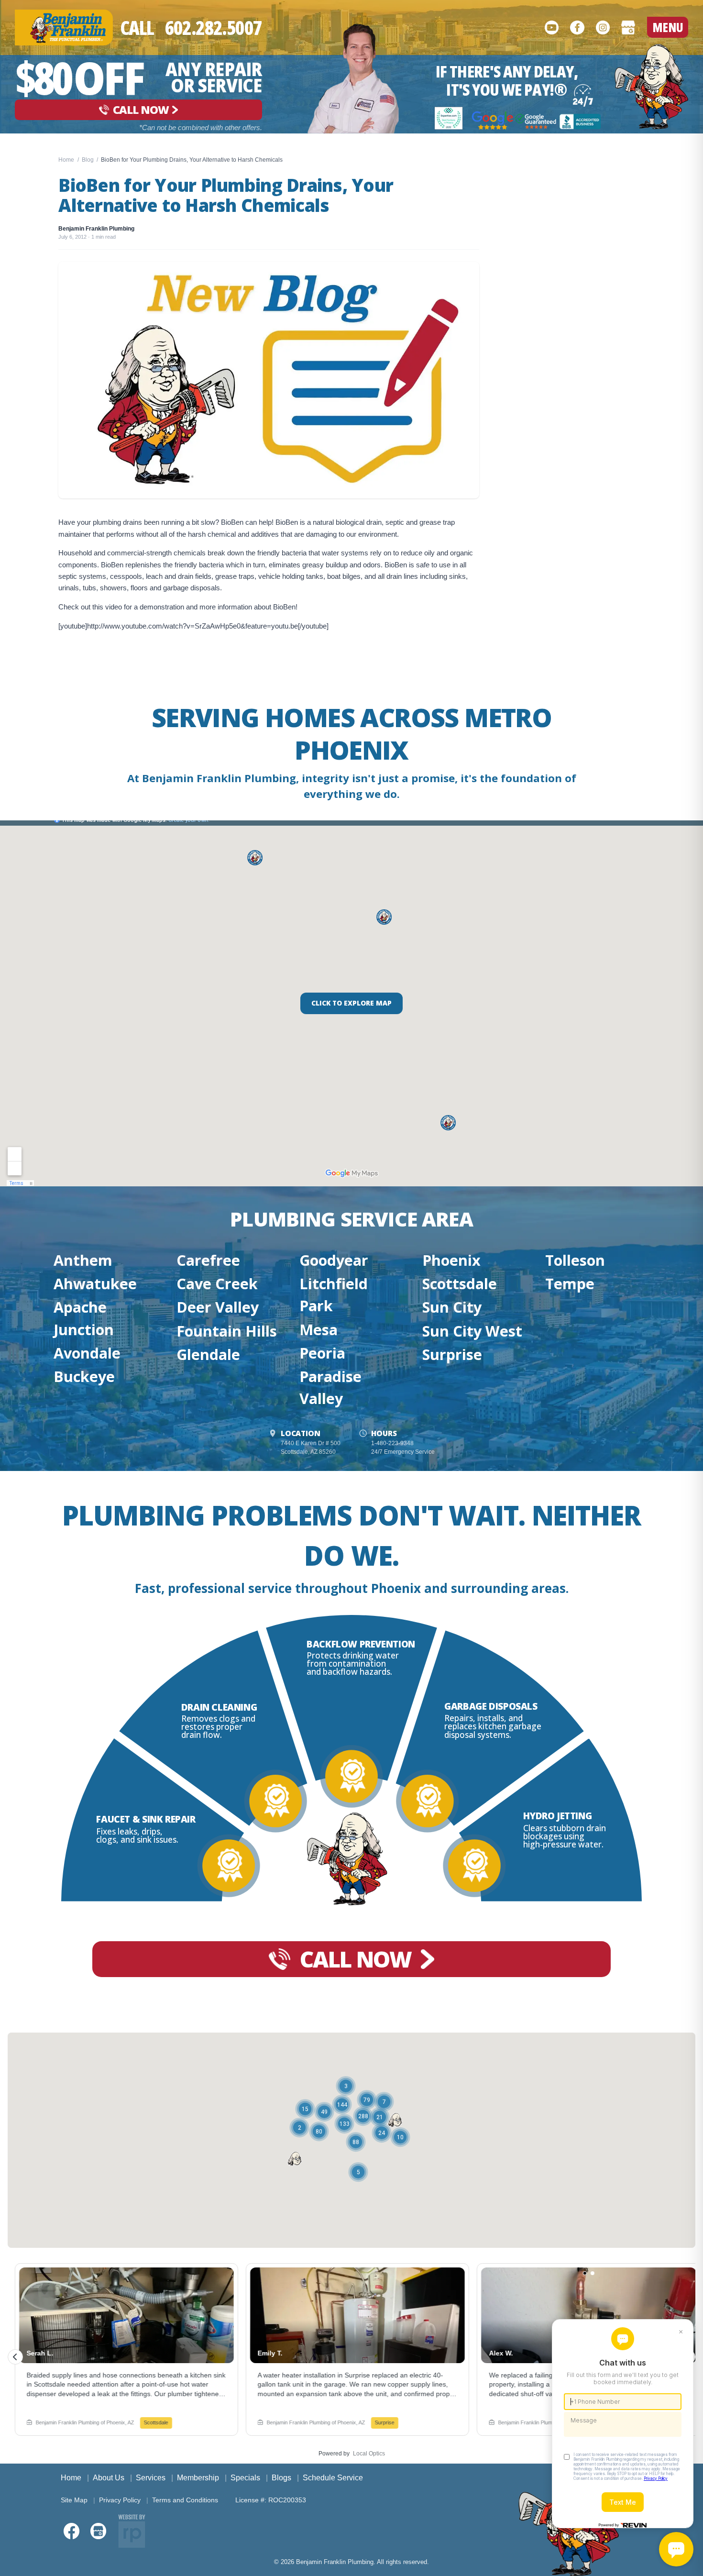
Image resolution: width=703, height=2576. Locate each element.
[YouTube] (552, 27)
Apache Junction (84, 1318)
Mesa (319, 1329)
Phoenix (451, 1260)
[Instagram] (603, 27)
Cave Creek (217, 1283)
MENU (668, 27)
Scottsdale (460, 1283)
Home (66, 160)
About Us (109, 2478)
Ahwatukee (95, 1283)
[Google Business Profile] (628, 27)
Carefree (208, 1260)
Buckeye (84, 1376)
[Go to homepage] (652, 87)
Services (151, 2478)
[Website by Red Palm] (132, 2531)
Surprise (452, 1354)
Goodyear (334, 1260)
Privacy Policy (120, 2500)
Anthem (83, 1260)
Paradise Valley (330, 1387)
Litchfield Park (334, 1294)
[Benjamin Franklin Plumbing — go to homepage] (64, 28)
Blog (88, 160)
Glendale (208, 1354)
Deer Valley (218, 1307)
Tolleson (575, 1260)
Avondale (87, 1353)
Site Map (74, 2500)
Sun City (452, 1307)
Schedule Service (333, 2478)
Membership (198, 2478)
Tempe (570, 1283)
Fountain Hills (227, 1331)
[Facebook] (577, 27)
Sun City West (472, 1331)
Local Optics (369, 2454)
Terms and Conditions (185, 2500)
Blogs (281, 2478)
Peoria (322, 1353)
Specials (245, 2478)
